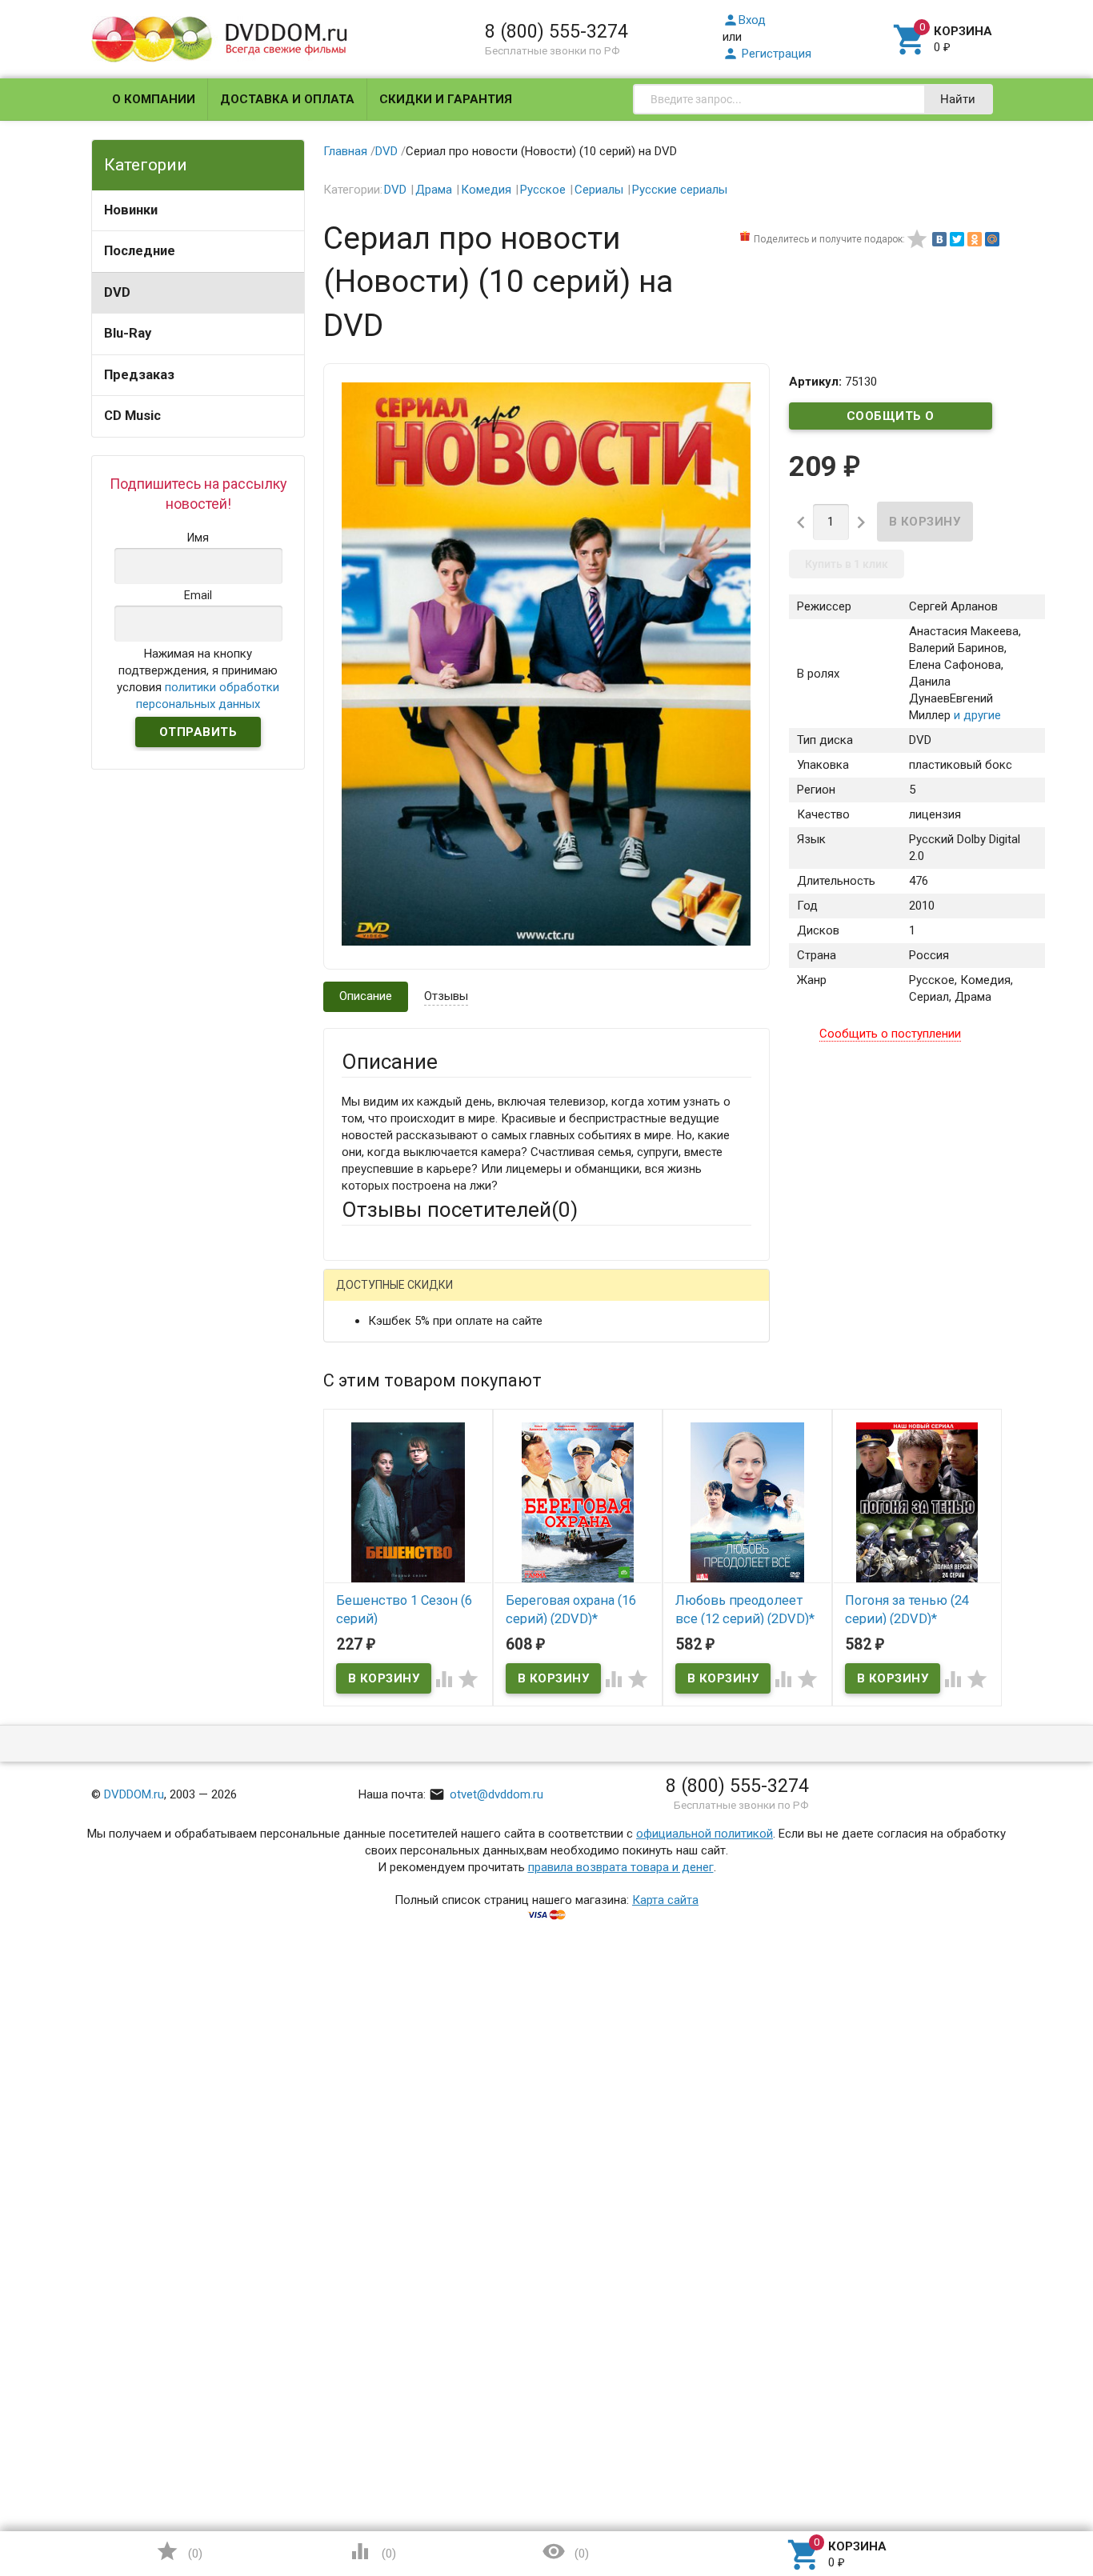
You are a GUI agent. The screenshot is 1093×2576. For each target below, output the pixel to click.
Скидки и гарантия (446, 99)
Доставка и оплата (287, 99)
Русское (543, 190)
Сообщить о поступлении (891, 419)
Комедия (486, 190)
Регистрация (767, 54)
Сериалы (599, 190)
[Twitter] (957, 239)
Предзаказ (139, 375)
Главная (345, 151)
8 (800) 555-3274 (557, 31)
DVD (117, 292)
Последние (140, 251)
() (179, 2551)
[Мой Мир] (992, 239)
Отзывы (446, 996)
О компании (154, 99)
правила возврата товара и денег (621, 1867)
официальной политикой (705, 1834)
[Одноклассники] (975, 239)
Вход (744, 20)
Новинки (131, 210)
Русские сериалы (680, 190)
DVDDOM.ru (134, 1794)
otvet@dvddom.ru (486, 1794)
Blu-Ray (128, 333)
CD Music (132, 416)
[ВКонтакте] (939, 239)
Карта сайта (665, 1900)
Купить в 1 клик (847, 564)
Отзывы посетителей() (460, 1210)
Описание (366, 996)
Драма (434, 190)
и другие (976, 715)
